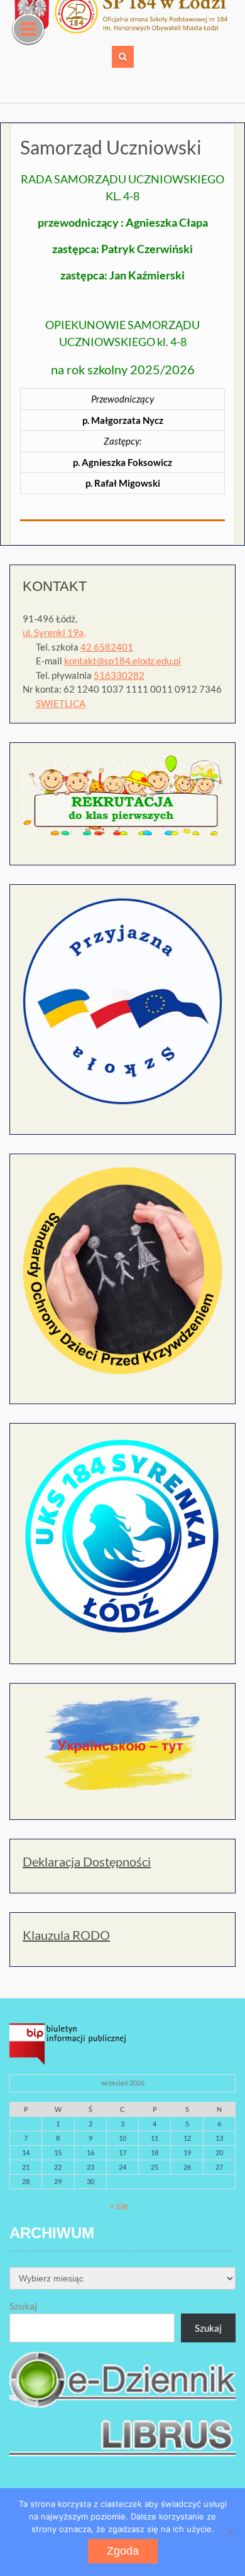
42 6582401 (107, 647)
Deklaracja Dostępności (87, 1861)
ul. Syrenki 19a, (54, 632)
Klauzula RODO (66, 1935)
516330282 (119, 675)
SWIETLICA (61, 703)
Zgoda (123, 2551)
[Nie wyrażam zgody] (229, 2532)
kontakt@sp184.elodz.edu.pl (122, 661)
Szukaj (23, 2306)
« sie (119, 2205)
